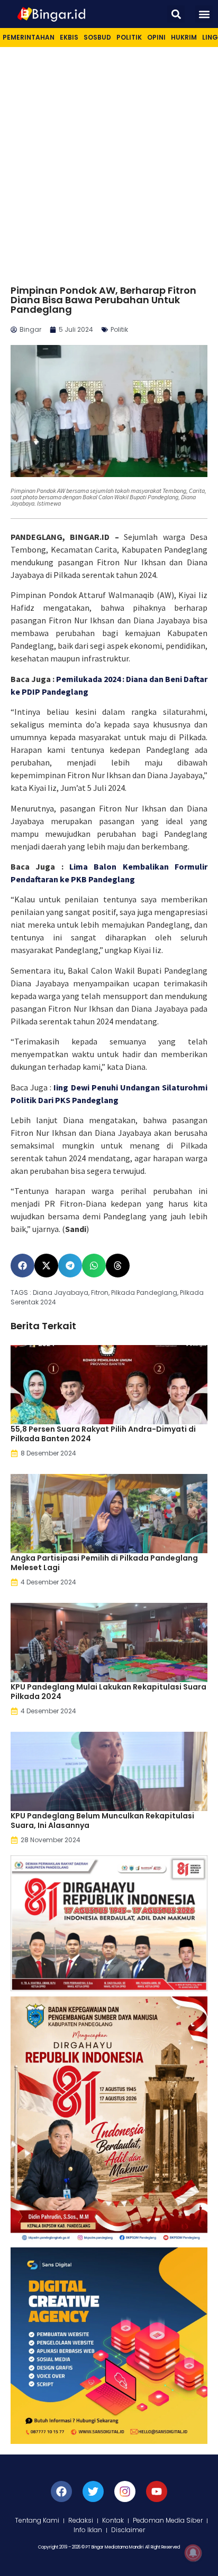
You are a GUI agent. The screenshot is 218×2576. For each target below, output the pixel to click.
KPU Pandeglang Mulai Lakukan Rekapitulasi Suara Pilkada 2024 (108, 1692)
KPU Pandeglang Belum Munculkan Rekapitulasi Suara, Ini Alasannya (102, 1821)
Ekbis (69, 37)
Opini (156, 37)
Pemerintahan (29, 37)
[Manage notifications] (193, 2553)
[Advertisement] (109, 161)
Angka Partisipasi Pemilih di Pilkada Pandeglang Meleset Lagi (104, 1563)
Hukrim (184, 37)
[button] (176, 14)
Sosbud (97, 37)
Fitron (100, 1292)
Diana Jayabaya (61, 1292)
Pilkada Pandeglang (144, 1292)
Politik (129, 37)
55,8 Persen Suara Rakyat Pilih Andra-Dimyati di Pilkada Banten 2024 (103, 1434)
